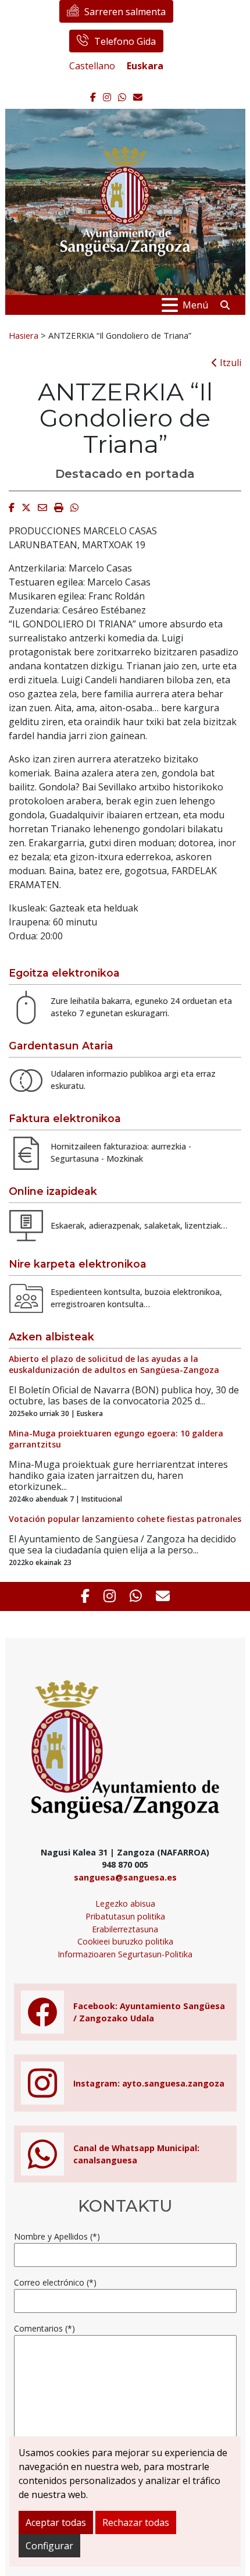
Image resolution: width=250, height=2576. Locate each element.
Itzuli (229, 363)
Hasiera (24, 335)
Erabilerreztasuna (125, 1929)
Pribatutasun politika (125, 1916)
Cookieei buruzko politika (125, 1941)
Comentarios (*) (44, 2328)
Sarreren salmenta (125, 12)
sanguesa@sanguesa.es (125, 1877)
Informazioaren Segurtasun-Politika (125, 1954)
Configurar (49, 2546)
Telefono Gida (125, 41)
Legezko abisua (125, 1903)
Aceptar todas (56, 2522)
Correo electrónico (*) (55, 2282)
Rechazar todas (136, 2522)
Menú (195, 305)
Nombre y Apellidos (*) (57, 2236)
